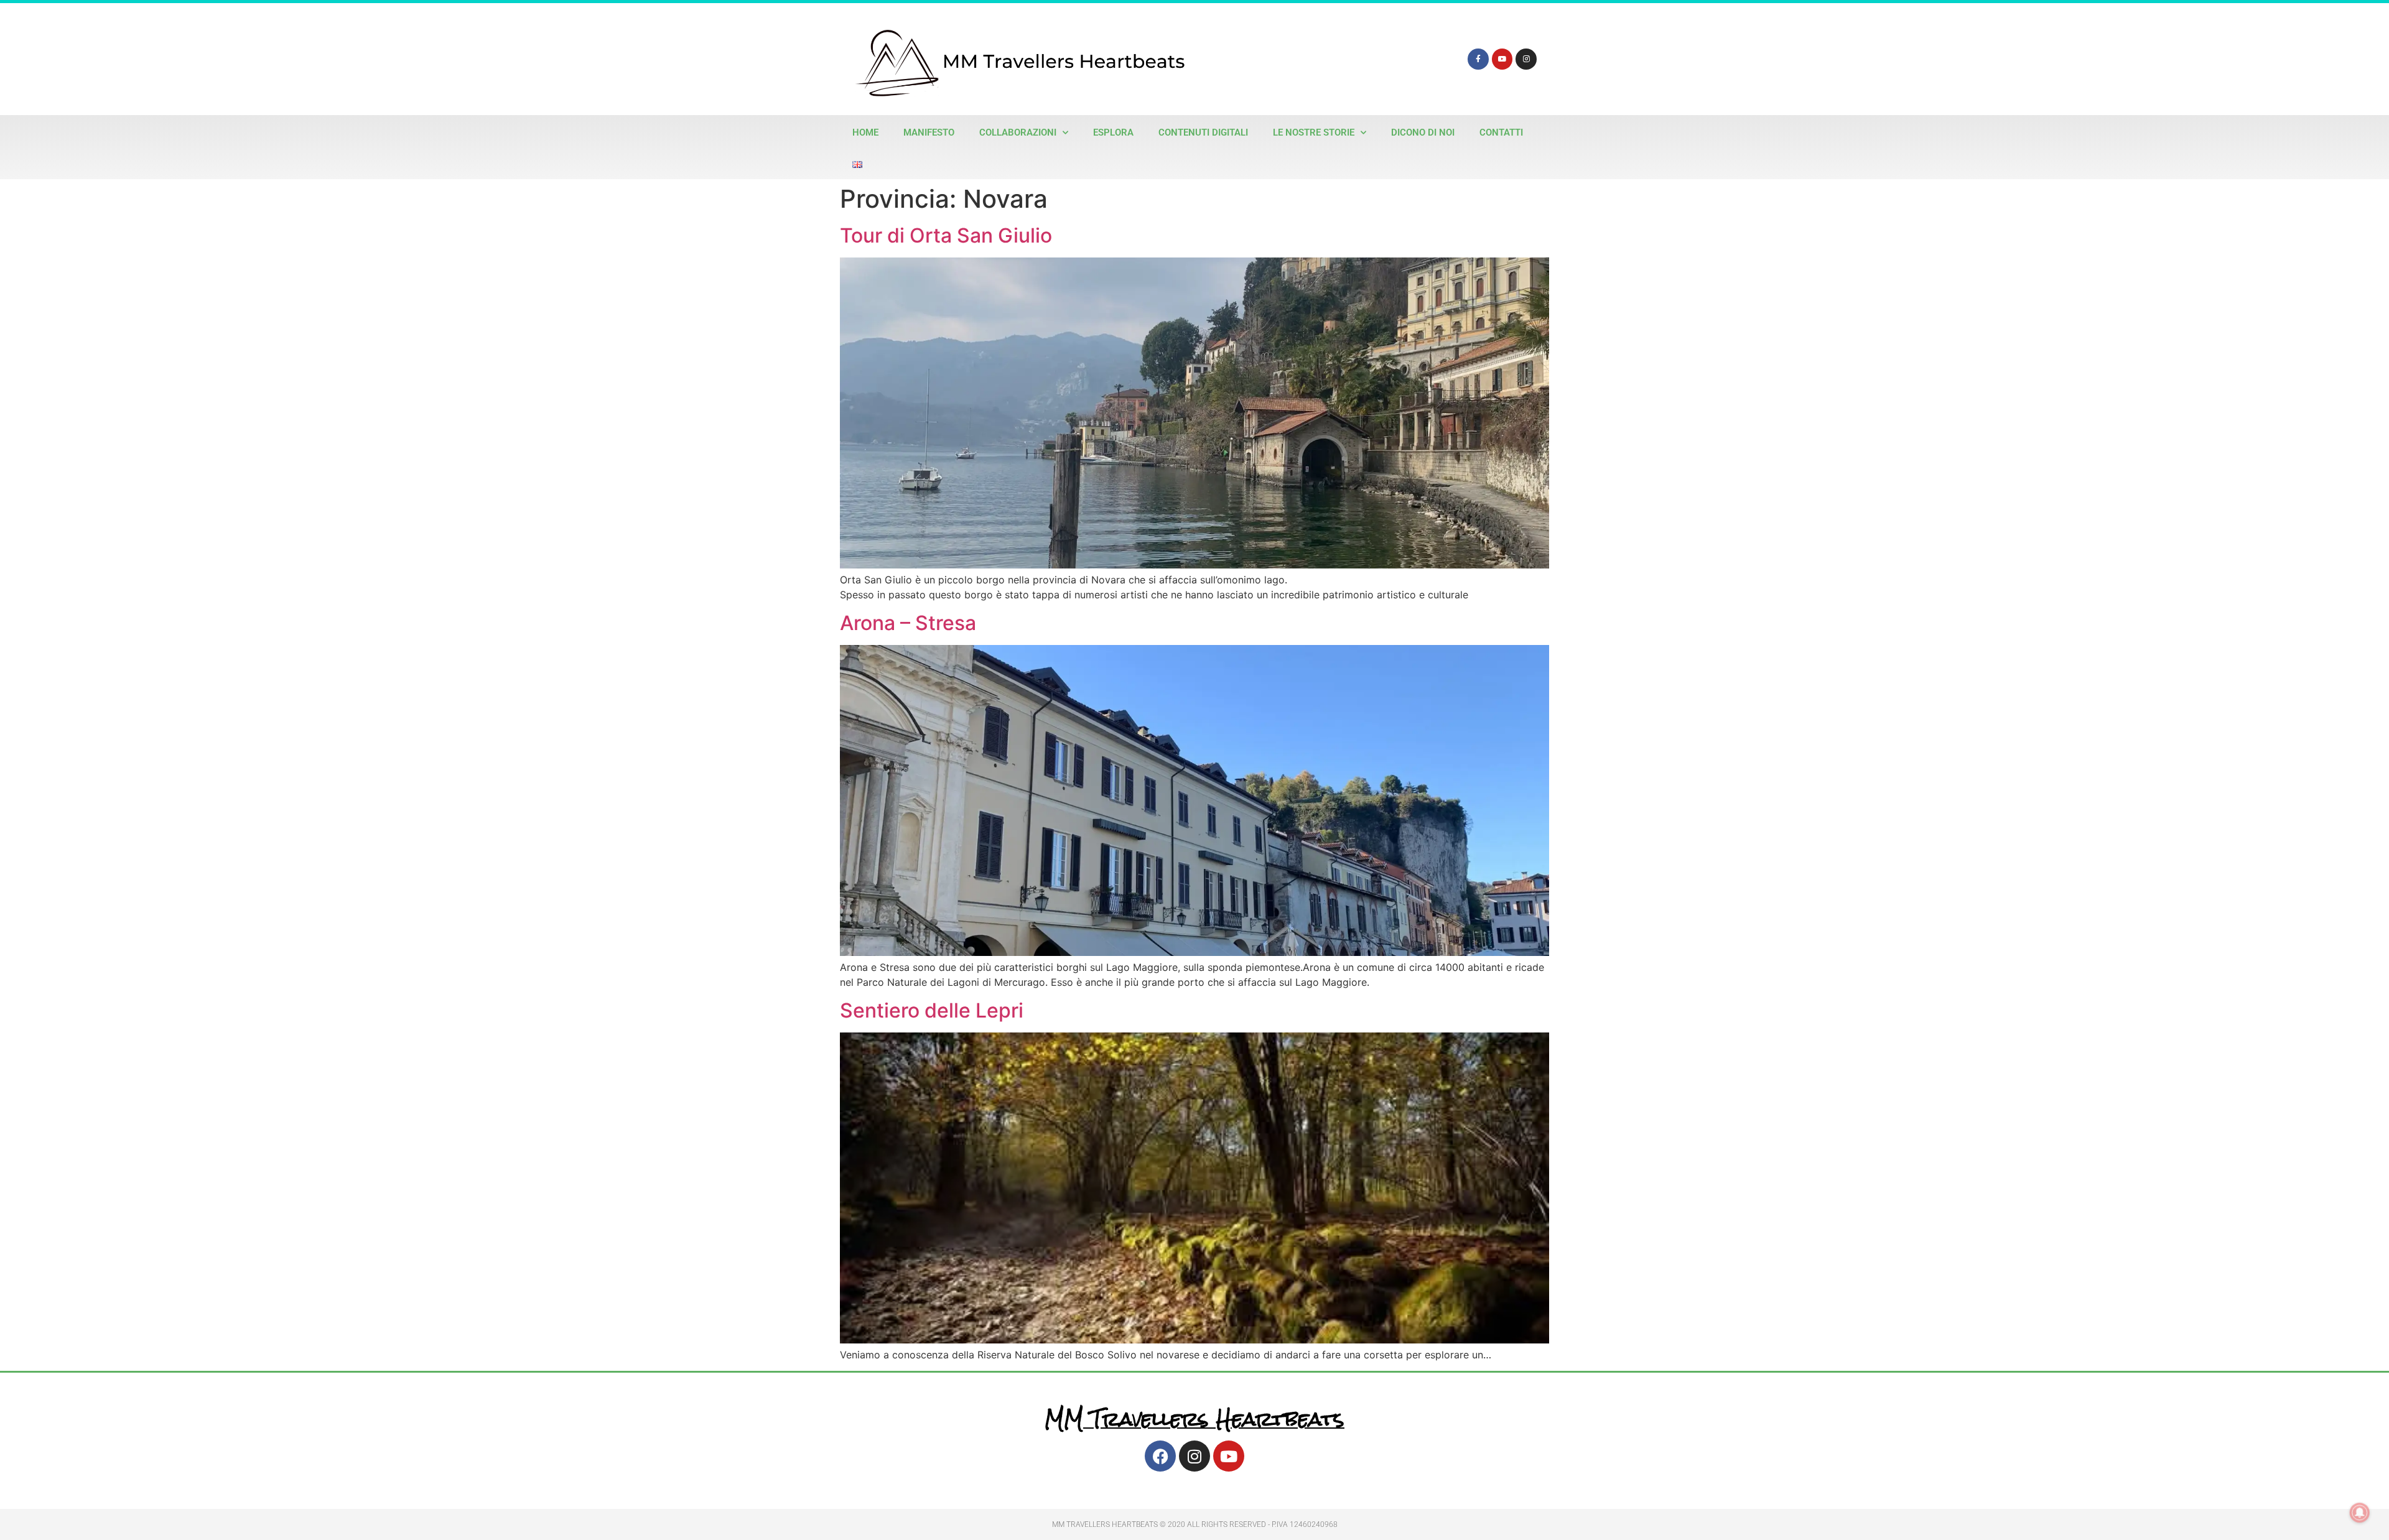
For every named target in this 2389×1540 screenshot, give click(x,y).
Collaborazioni (1018, 132)
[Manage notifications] (2360, 1513)
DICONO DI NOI (1423, 132)
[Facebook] (1160, 1456)
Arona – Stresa (908, 623)
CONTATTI (1501, 132)
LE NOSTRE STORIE (1314, 132)
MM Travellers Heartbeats (1194, 1419)
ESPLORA (1113, 132)
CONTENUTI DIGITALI (1203, 132)
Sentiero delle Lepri (932, 1010)
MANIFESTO (929, 132)
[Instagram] (1526, 59)
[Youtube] (1502, 59)
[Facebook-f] (1478, 59)
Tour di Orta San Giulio (946, 235)
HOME (865, 132)
